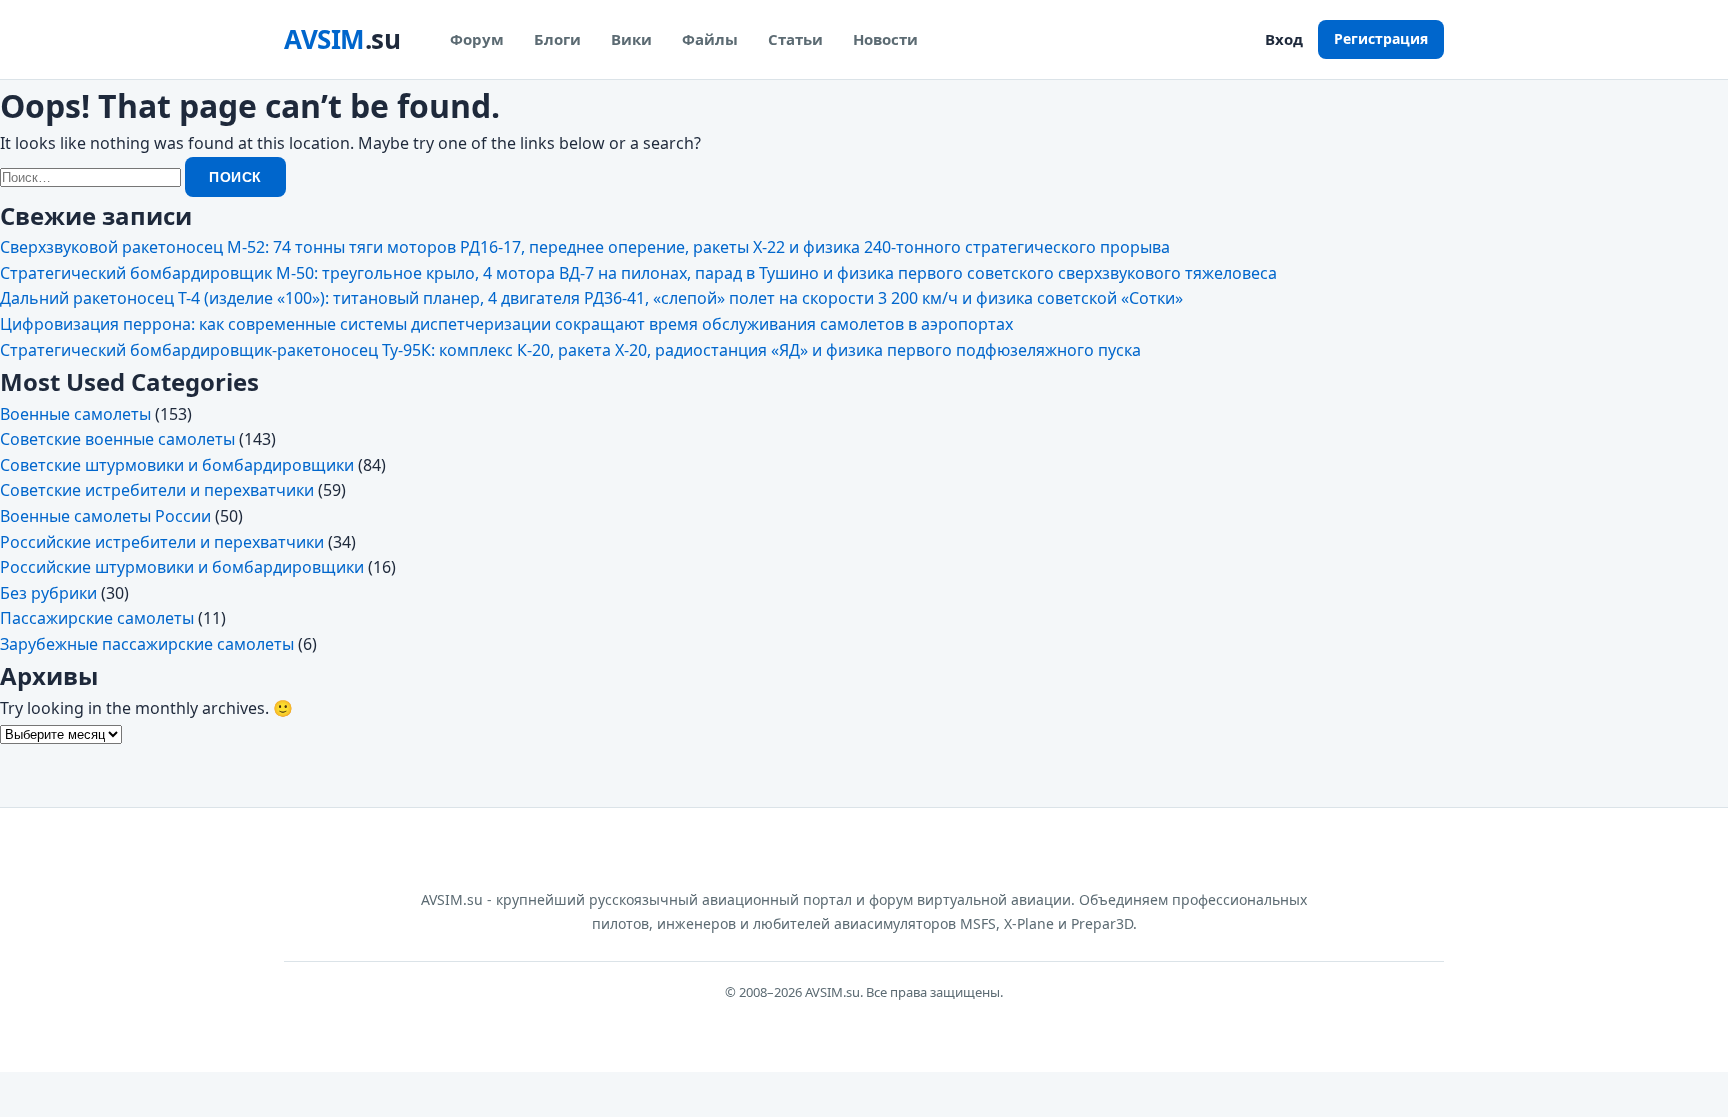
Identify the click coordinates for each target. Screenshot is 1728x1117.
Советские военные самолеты (117, 439)
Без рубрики (48, 593)
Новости (885, 39)
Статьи (795, 39)
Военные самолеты (75, 414)
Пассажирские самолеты (97, 618)
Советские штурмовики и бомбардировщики (177, 465)
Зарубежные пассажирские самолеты (147, 644)
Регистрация (1381, 38)
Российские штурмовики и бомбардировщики (182, 567)
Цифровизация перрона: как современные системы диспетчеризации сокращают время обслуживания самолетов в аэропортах (506, 324)
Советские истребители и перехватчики (157, 490)
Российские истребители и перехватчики (162, 542)
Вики (631, 39)
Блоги (557, 39)
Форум (477, 39)
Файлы (710, 39)
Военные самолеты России (105, 516)
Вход (1284, 39)
